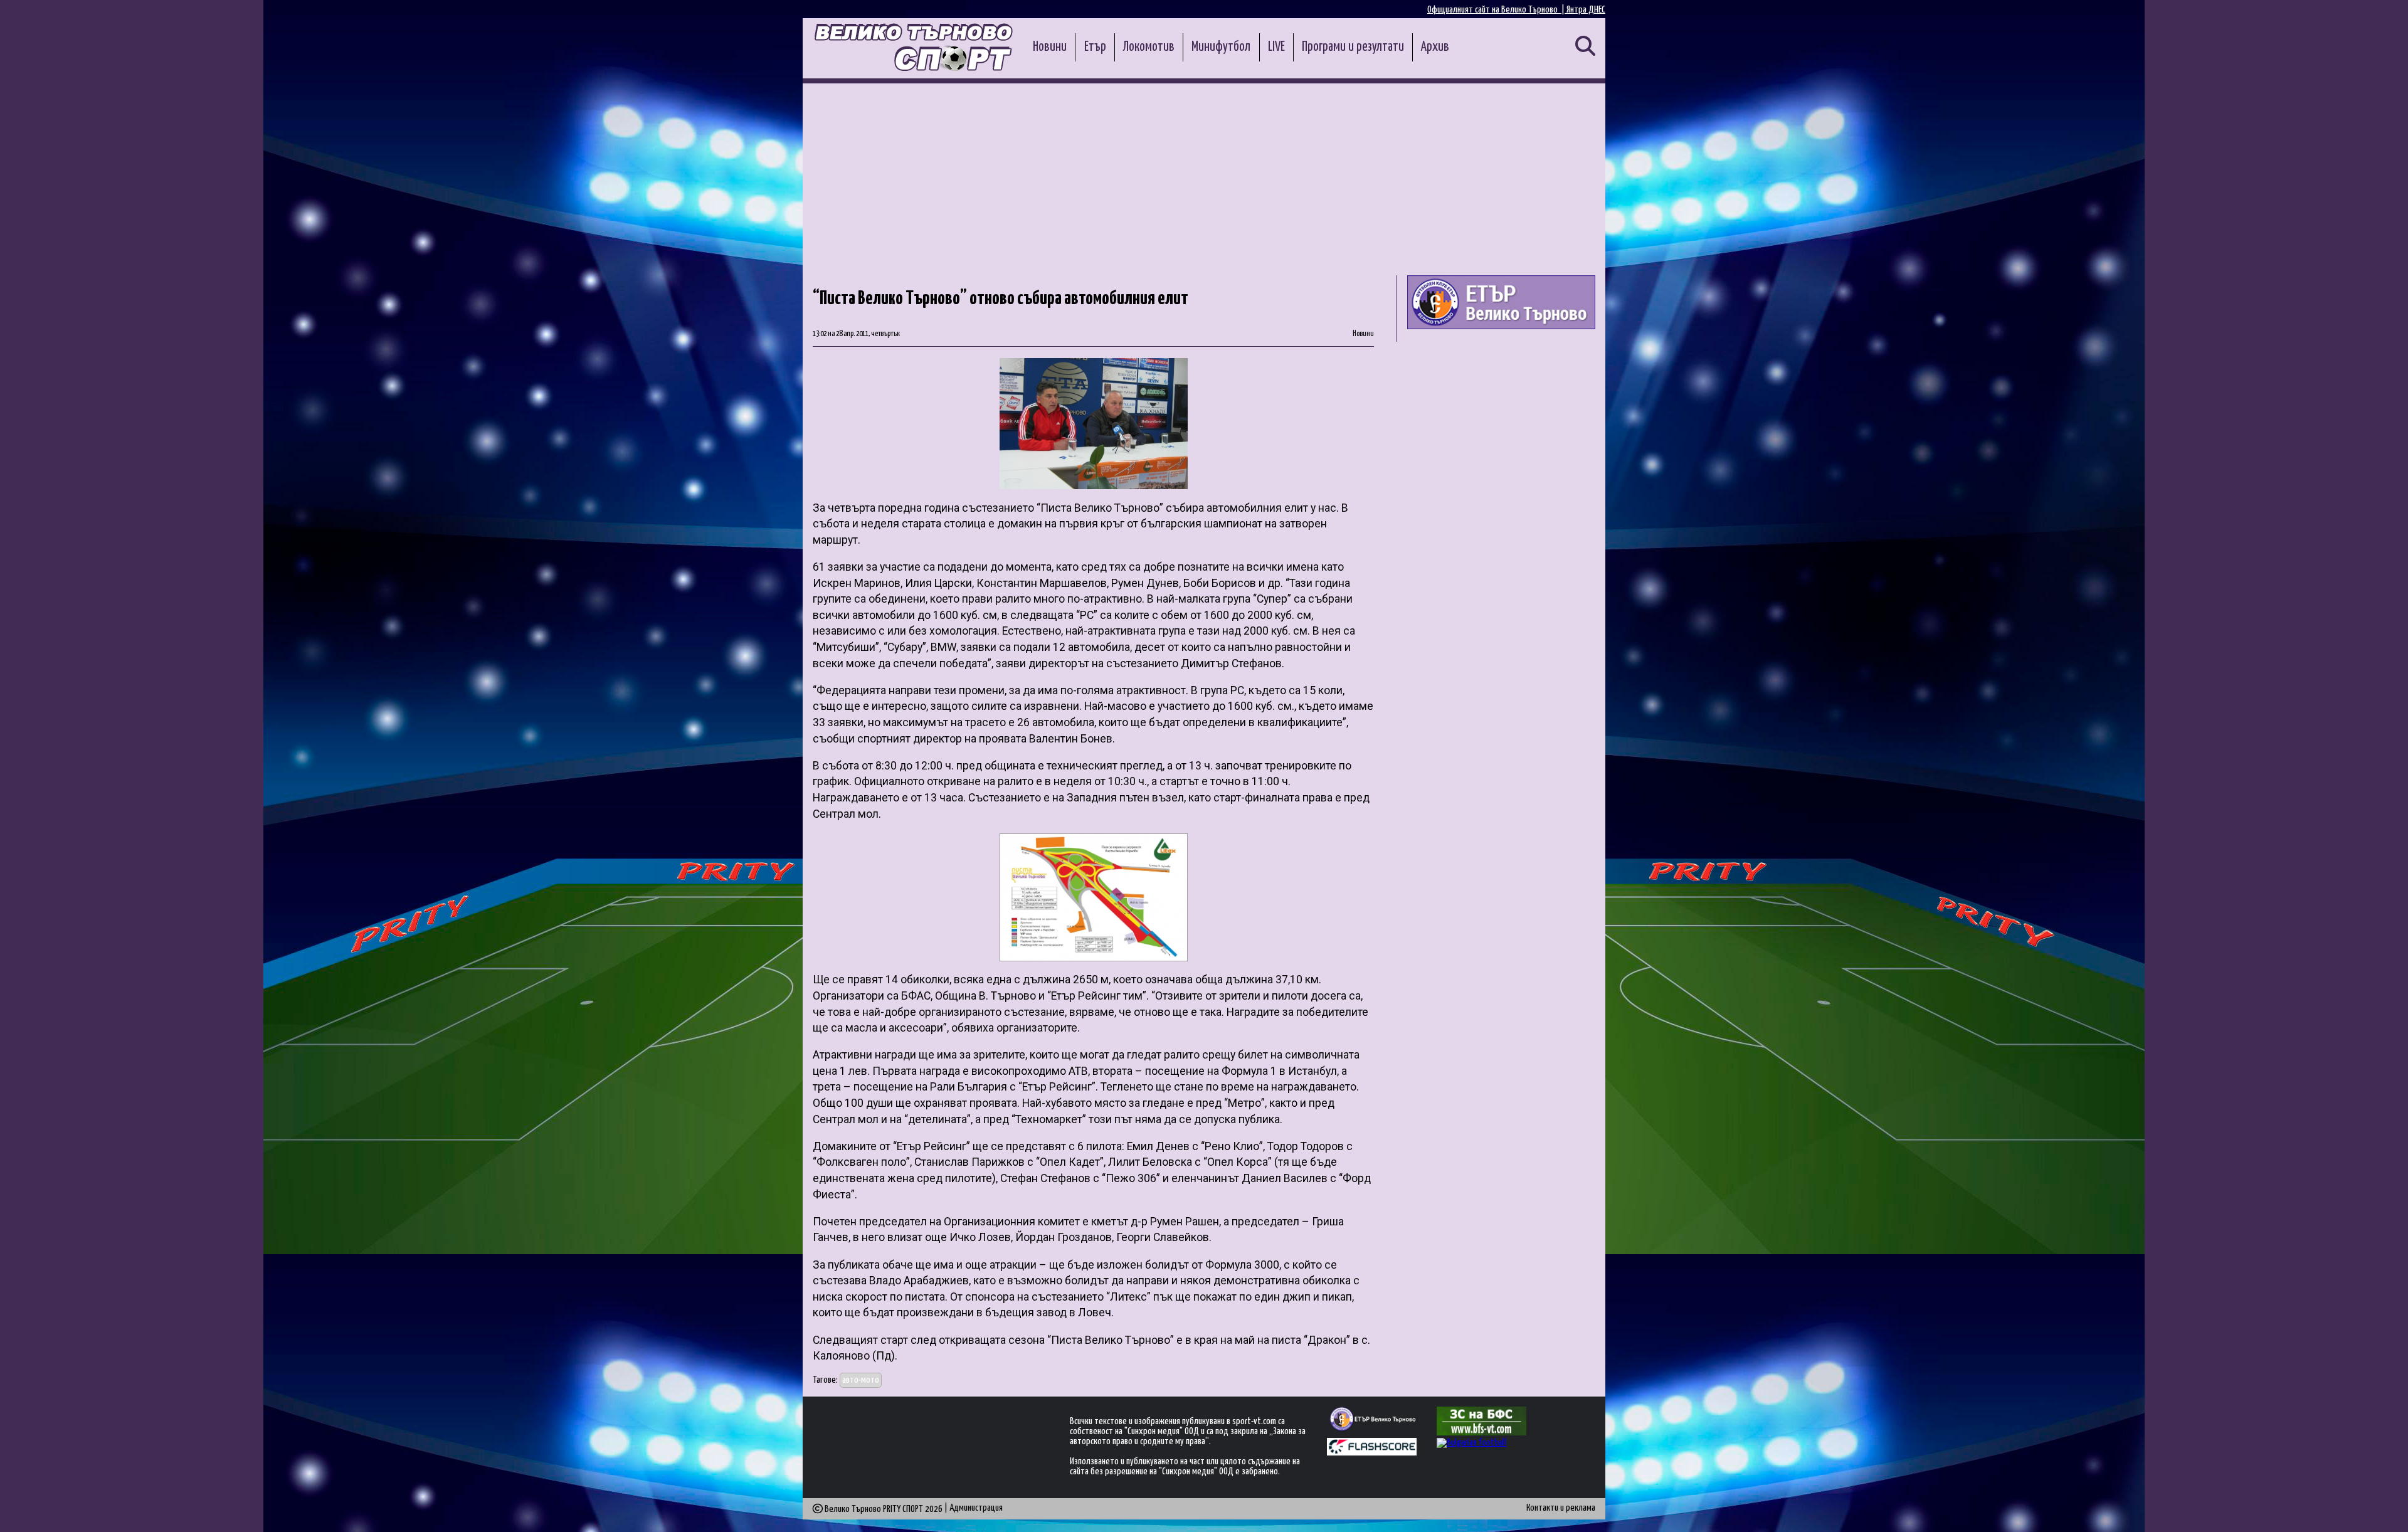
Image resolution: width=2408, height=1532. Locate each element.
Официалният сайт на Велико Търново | (1497, 10)
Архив (1435, 47)
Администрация (976, 1508)
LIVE (1276, 47)
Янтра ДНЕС (1586, 10)
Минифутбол (1221, 47)
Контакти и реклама (1561, 1508)
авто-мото (861, 1380)
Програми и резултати (1353, 47)
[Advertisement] (1204, 177)
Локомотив (1149, 47)
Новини (1050, 47)
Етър (1095, 47)
